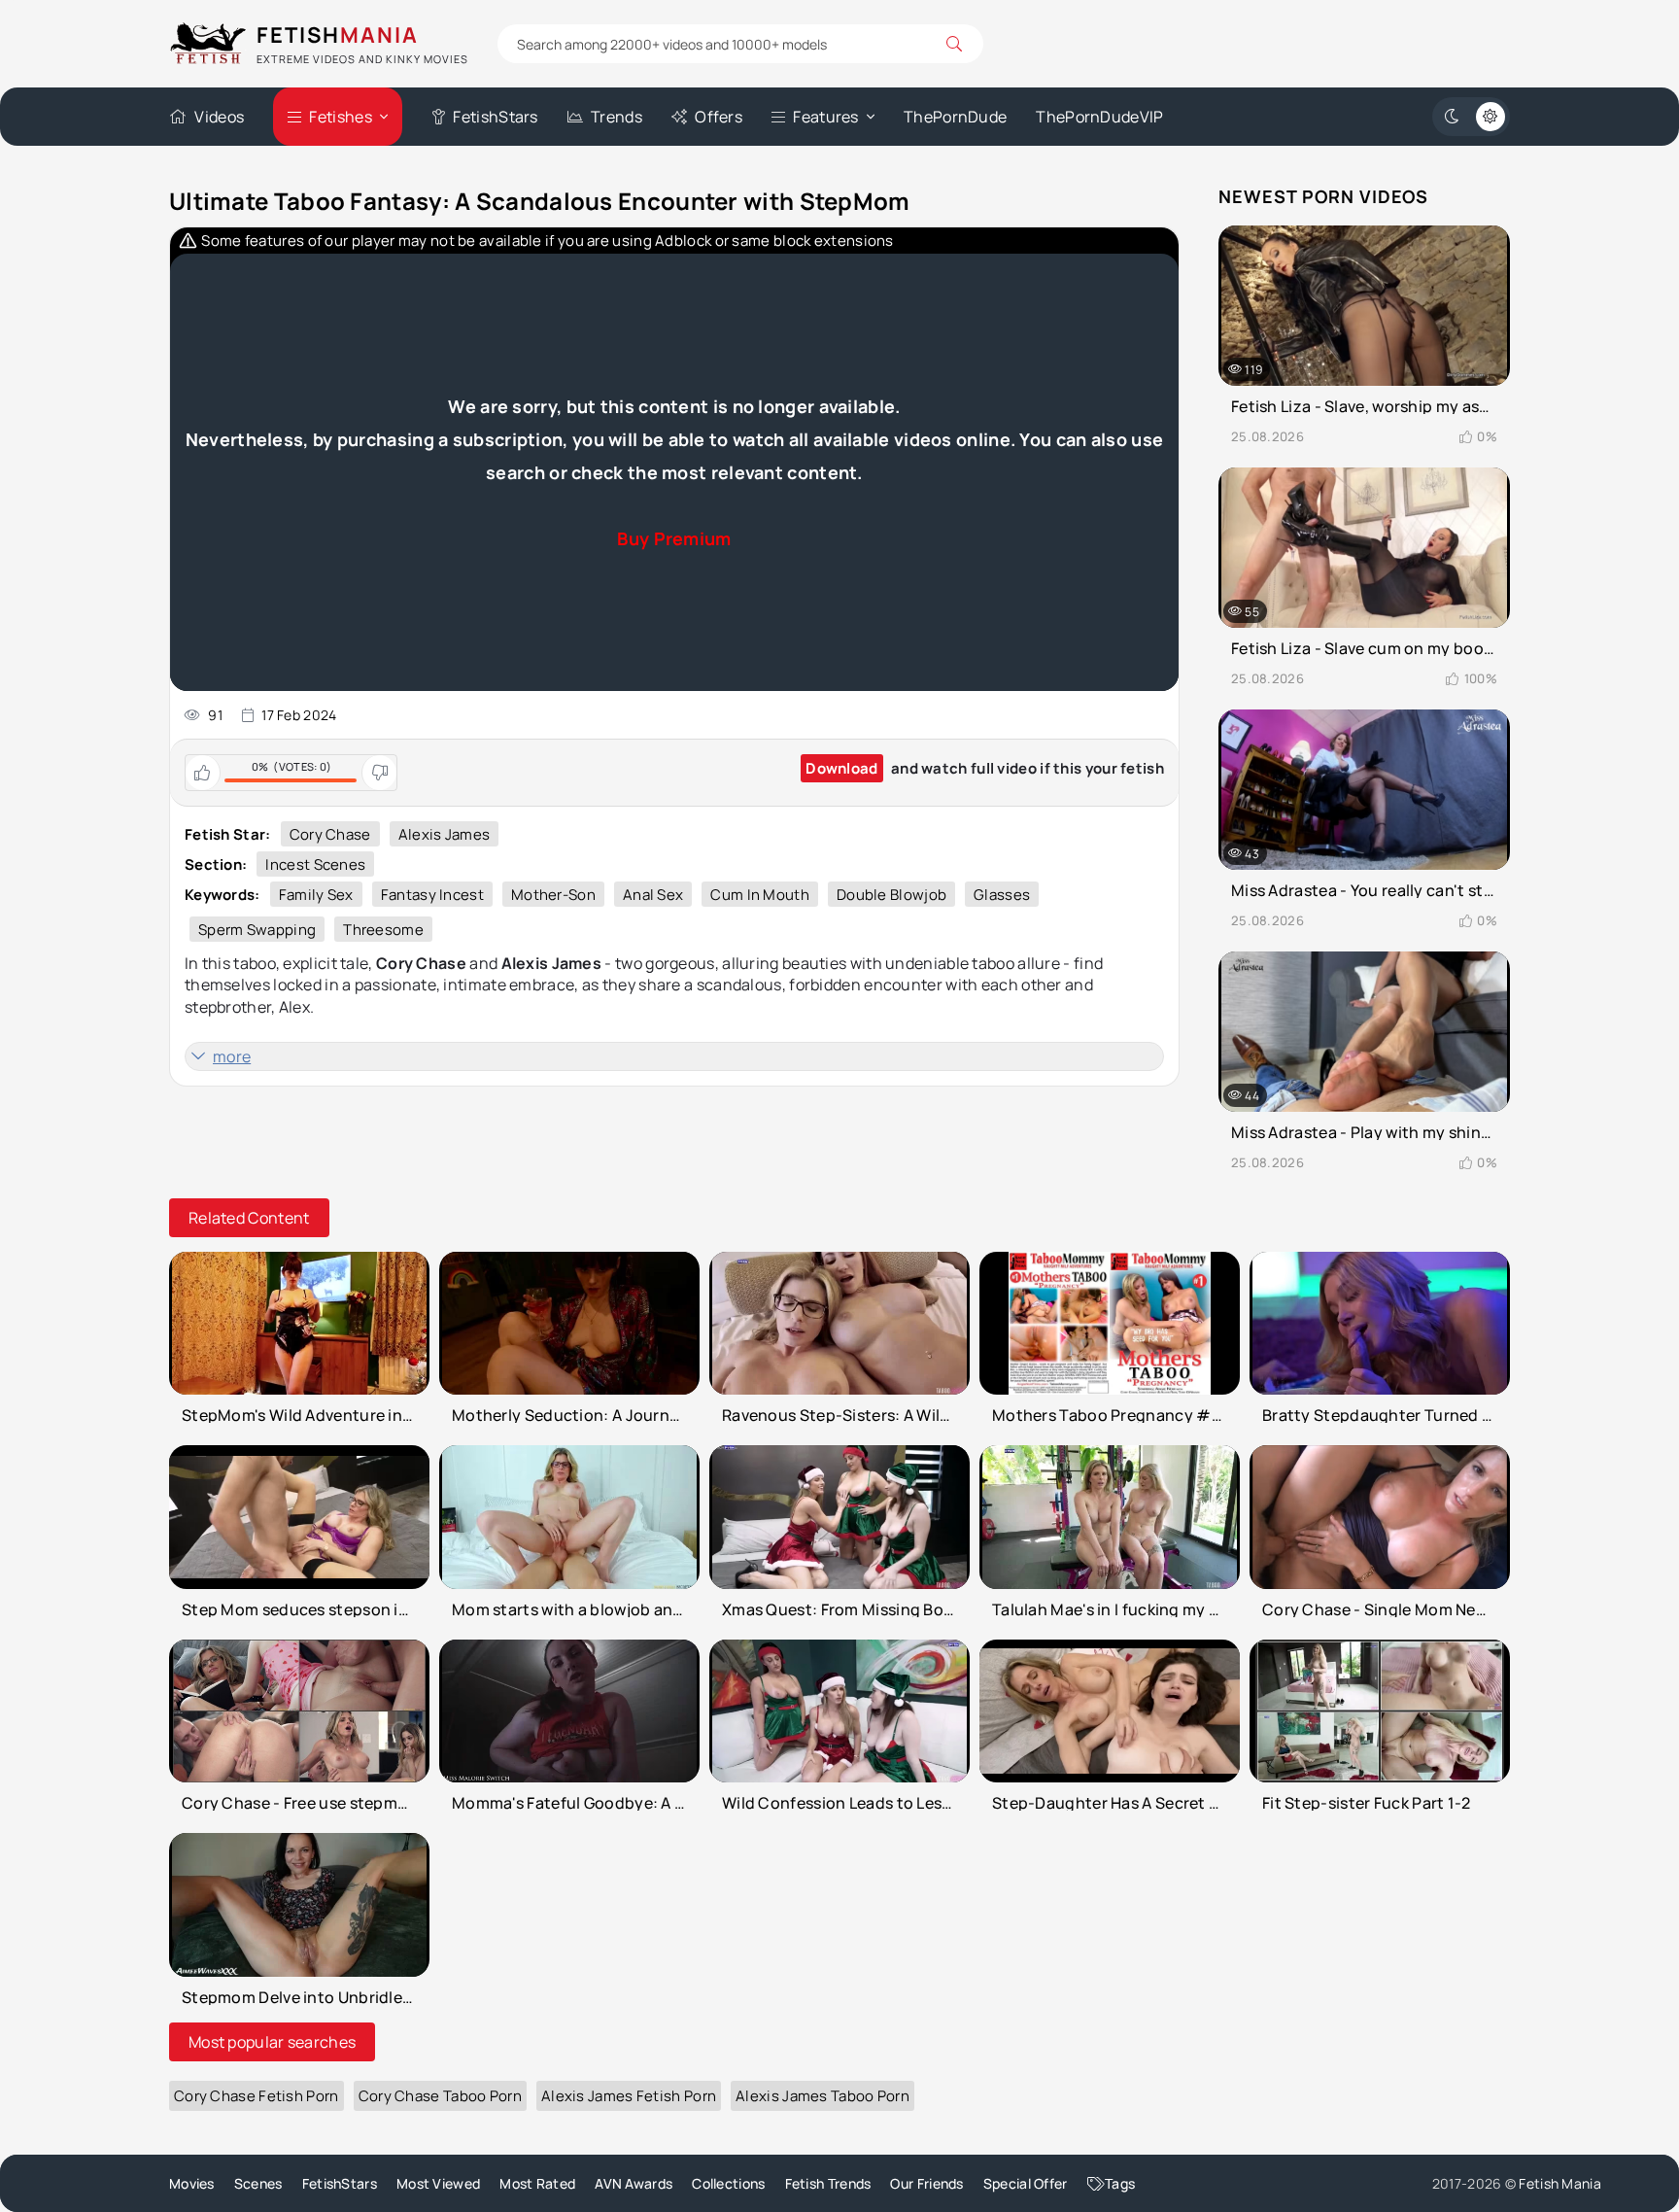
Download (841, 768)
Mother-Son (553, 895)
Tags (1120, 2183)
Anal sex (653, 895)
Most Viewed (438, 2183)
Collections (728, 2183)
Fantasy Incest (432, 895)
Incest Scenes (315, 864)
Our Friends (926, 2183)
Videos (219, 117)
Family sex (316, 895)
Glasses (1002, 895)
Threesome (383, 930)
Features (825, 117)
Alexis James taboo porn (822, 2096)
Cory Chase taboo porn (440, 2096)
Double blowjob (891, 895)
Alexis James (445, 834)
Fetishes (340, 117)
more (232, 1056)
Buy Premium (674, 538)
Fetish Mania (1560, 2183)
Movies (192, 2183)
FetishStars (495, 117)
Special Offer (1026, 2183)
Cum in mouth (760, 895)
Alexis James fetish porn (629, 2096)
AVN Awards (634, 2183)
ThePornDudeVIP (1099, 117)
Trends (617, 117)
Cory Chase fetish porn (257, 2096)
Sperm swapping (257, 930)
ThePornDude (955, 117)
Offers (719, 117)
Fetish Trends (828, 2183)
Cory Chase (330, 834)
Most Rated (537, 2183)
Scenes (258, 2183)
